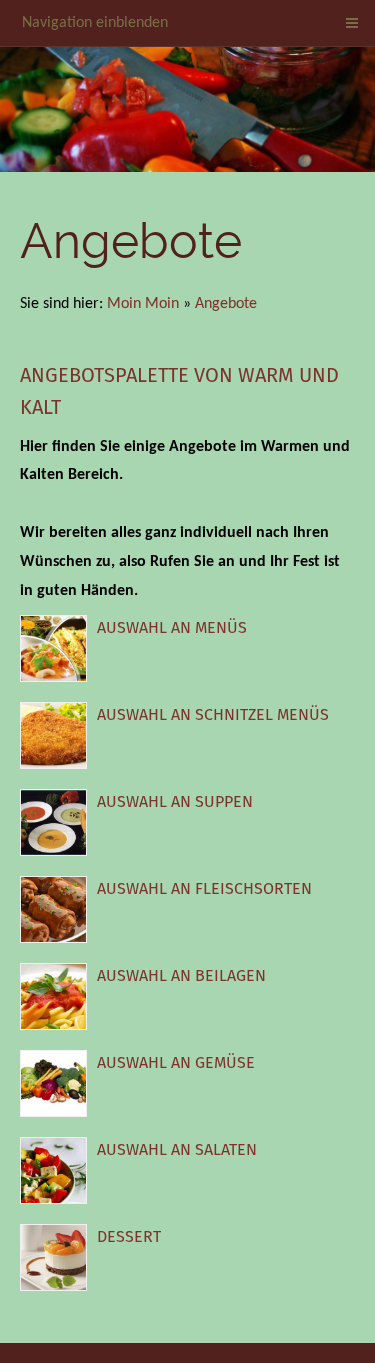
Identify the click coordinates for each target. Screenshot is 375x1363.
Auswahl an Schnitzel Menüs (213, 714)
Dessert (129, 1236)
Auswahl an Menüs (172, 627)
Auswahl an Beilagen (181, 975)
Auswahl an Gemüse (176, 1062)
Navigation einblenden (95, 23)
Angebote (226, 304)
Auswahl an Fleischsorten (204, 888)
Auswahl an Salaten (177, 1149)
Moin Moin (143, 304)
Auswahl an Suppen (175, 801)
